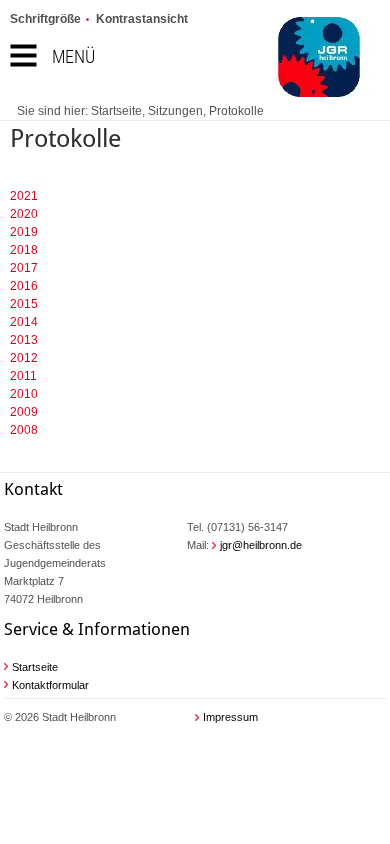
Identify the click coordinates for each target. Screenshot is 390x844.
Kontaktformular (50, 685)
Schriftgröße (45, 19)
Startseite (116, 111)
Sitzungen (175, 111)
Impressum (230, 717)
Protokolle (236, 111)
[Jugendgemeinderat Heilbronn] (290, 59)
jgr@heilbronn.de (261, 545)
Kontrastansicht (142, 19)
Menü (73, 56)
